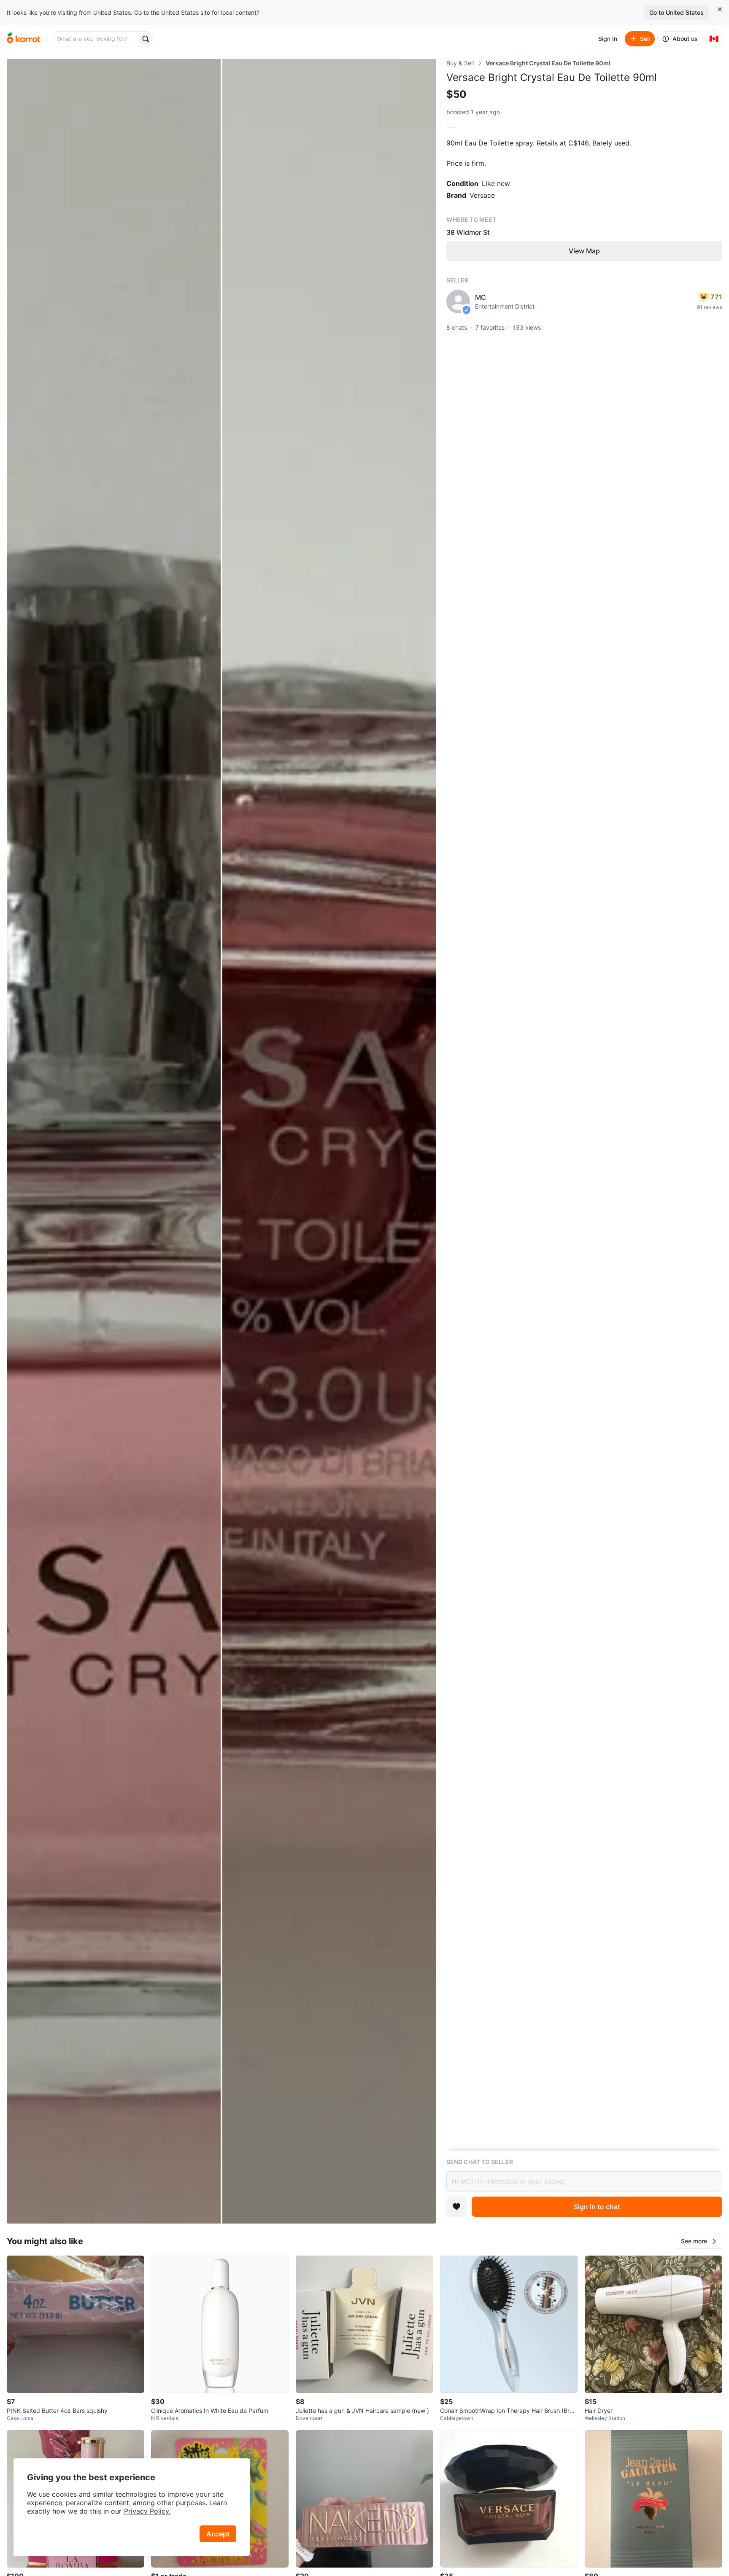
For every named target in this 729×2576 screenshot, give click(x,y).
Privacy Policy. (147, 2511)
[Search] (146, 39)
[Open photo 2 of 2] (329, 1141)
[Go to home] (24, 39)
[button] (699, 2241)
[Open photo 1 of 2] (114, 1141)
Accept (218, 2534)
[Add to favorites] (456, 2207)
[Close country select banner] (720, 9)
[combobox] (96, 39)
